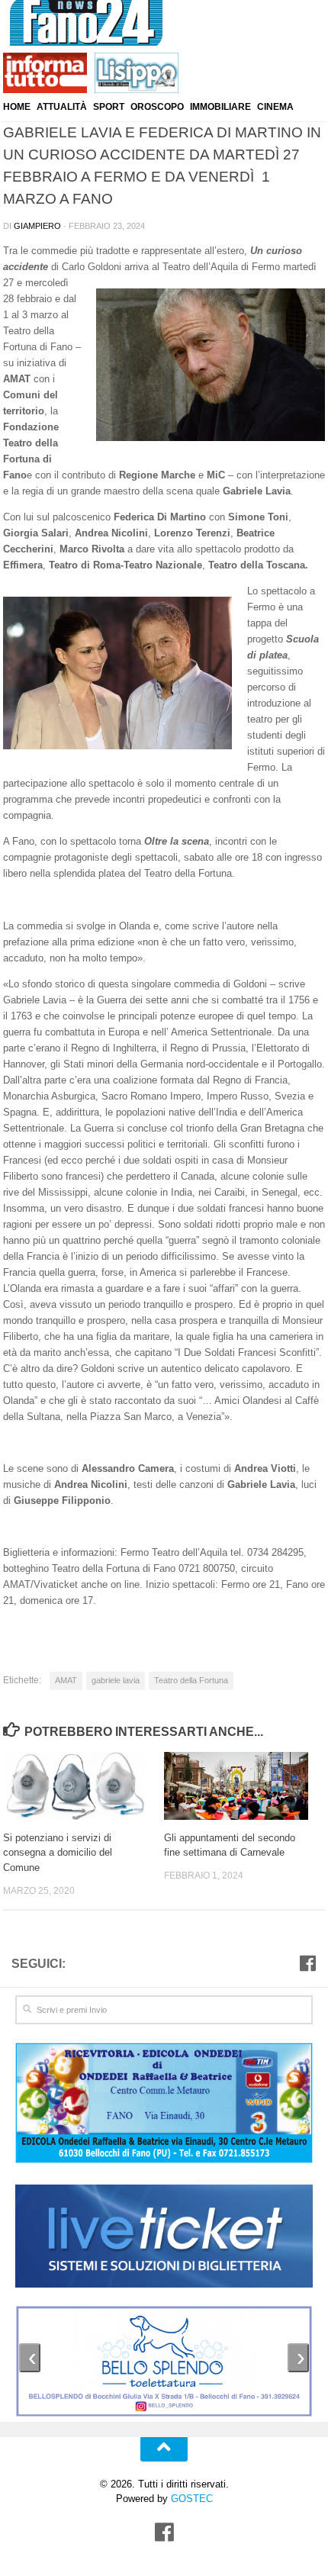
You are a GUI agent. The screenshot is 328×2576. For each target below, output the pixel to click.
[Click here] (164, 2238)
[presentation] (30, 2358)
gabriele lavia (116, 1680)
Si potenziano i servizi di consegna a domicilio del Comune (58, 1853)
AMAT (66, 1680)
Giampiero (37, 226)
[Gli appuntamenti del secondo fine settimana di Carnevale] (244, 1786)
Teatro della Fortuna (191, 1680)
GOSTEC (190, 2499)
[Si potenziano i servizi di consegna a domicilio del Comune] (83, 1786)
